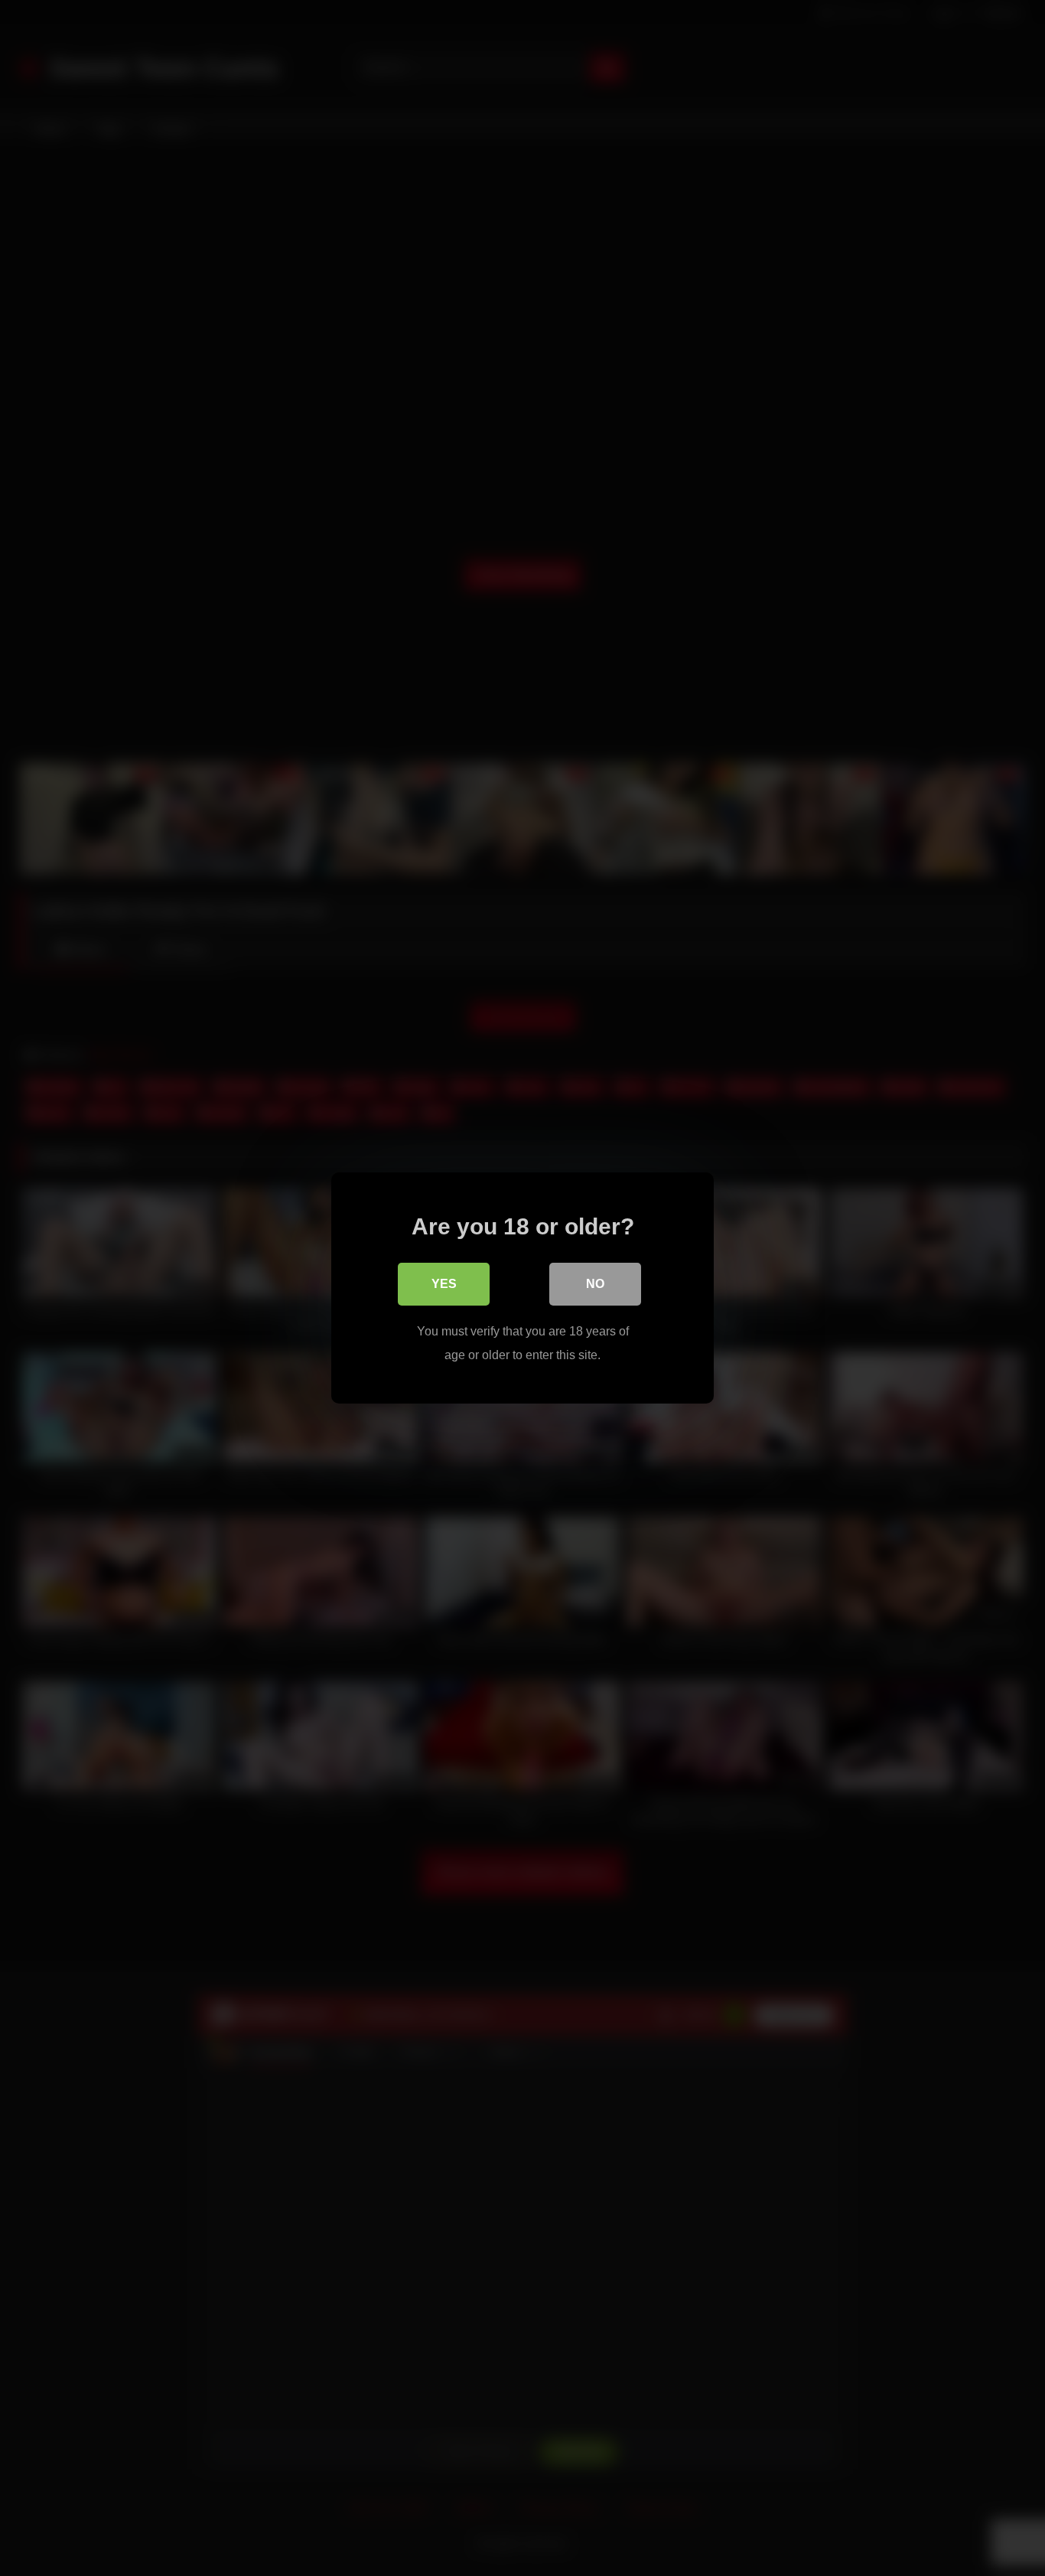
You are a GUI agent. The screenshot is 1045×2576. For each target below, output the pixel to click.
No (595, 1284)
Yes (444, 1284)
